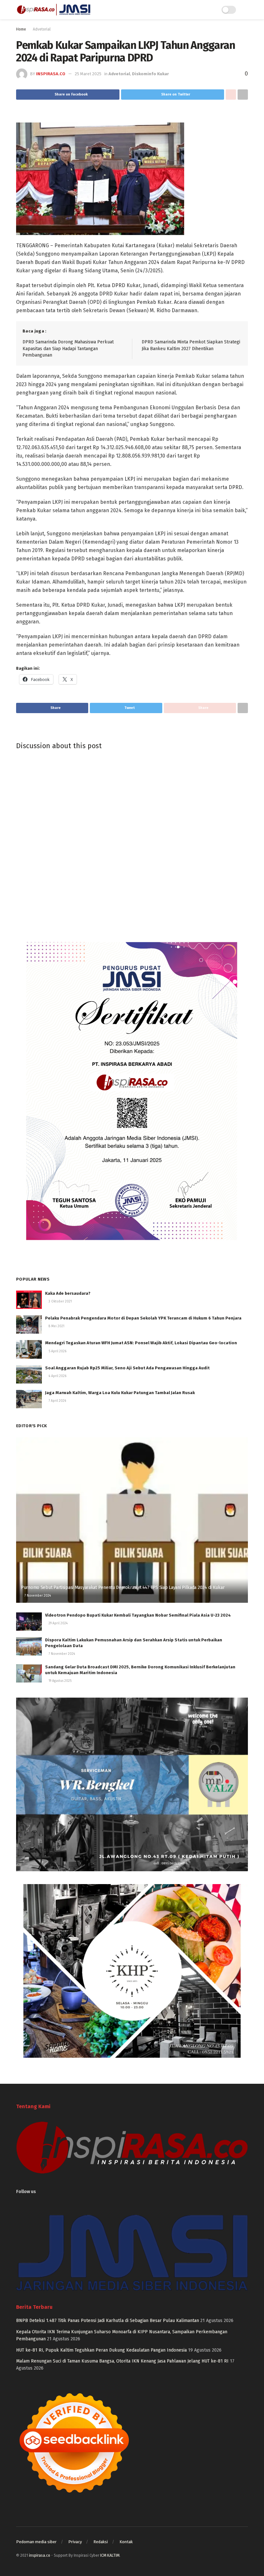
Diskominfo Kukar (150, 74)
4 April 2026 (57, 1376)
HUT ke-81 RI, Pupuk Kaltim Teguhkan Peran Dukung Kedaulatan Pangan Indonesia (101, 2350)
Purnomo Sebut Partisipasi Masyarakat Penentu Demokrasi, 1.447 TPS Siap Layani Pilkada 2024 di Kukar (123, 1587)
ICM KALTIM (110, 2555)
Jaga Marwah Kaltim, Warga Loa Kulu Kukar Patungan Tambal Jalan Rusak (120, 1393)
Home (21, 29)
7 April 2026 (57, 1401)
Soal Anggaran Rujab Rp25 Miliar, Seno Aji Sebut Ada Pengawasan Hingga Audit (127, 1368)
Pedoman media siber (36, 2542)
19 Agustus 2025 (60, 1681)
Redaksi (101, 2542)
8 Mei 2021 (56, 1326)
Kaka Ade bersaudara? (68, 1293)
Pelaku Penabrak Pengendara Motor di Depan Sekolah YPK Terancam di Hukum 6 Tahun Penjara (143, 1318)
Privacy (75, 2542)
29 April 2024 (58, 1623)
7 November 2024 (37, 1596)
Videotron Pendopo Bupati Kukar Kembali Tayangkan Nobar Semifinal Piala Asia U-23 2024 (138, 1615)
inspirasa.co (51, 74)
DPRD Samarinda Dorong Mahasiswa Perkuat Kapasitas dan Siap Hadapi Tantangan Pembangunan (68, 349)
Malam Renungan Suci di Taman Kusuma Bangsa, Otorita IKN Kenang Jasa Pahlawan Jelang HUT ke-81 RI (122, 2361)
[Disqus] (132, 842)
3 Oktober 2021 (60, 1302)
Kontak (126, 2542)
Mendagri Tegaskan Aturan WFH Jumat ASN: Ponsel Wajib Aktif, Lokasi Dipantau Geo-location (141, 1343)
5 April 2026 (57, 1351)
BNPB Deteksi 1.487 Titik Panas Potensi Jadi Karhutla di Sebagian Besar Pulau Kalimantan (108, 2321)
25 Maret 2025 (88, 74)
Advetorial (42, 29)
